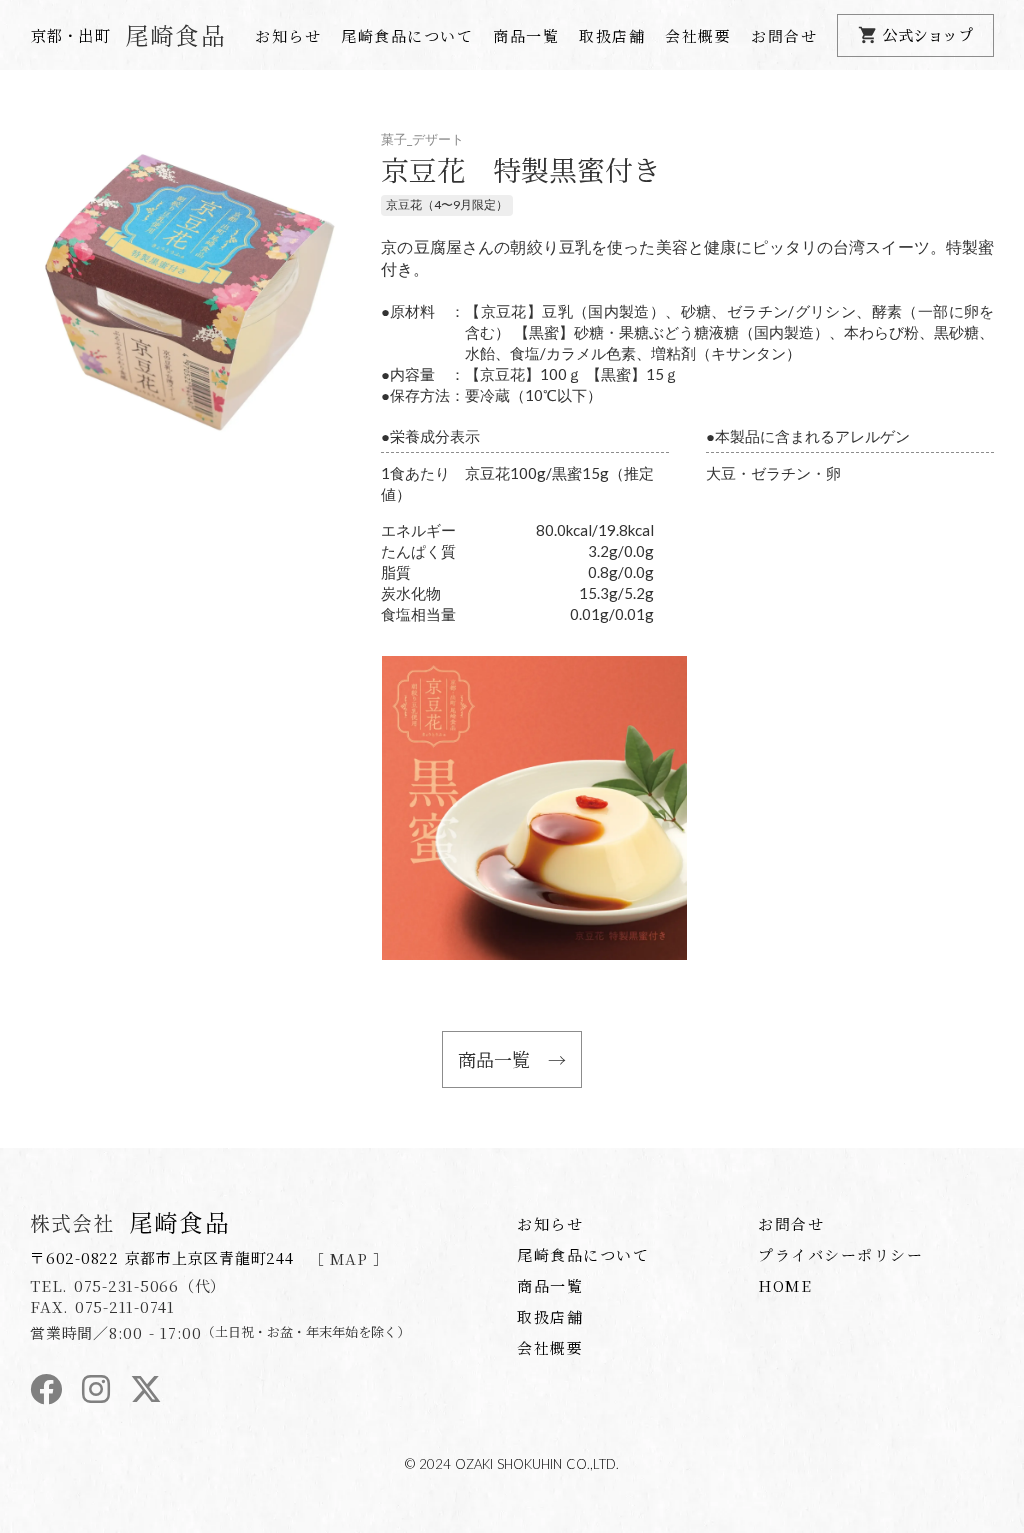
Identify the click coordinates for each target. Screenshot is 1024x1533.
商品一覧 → (512, 1059)
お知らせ (288, 35)
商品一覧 (526, 35)
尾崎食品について (407, 35)
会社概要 (698, 35)
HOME (785, 1285)
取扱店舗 (612, 35)
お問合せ (784, 35)
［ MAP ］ (349, 1258)
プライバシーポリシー (840, 1254)
